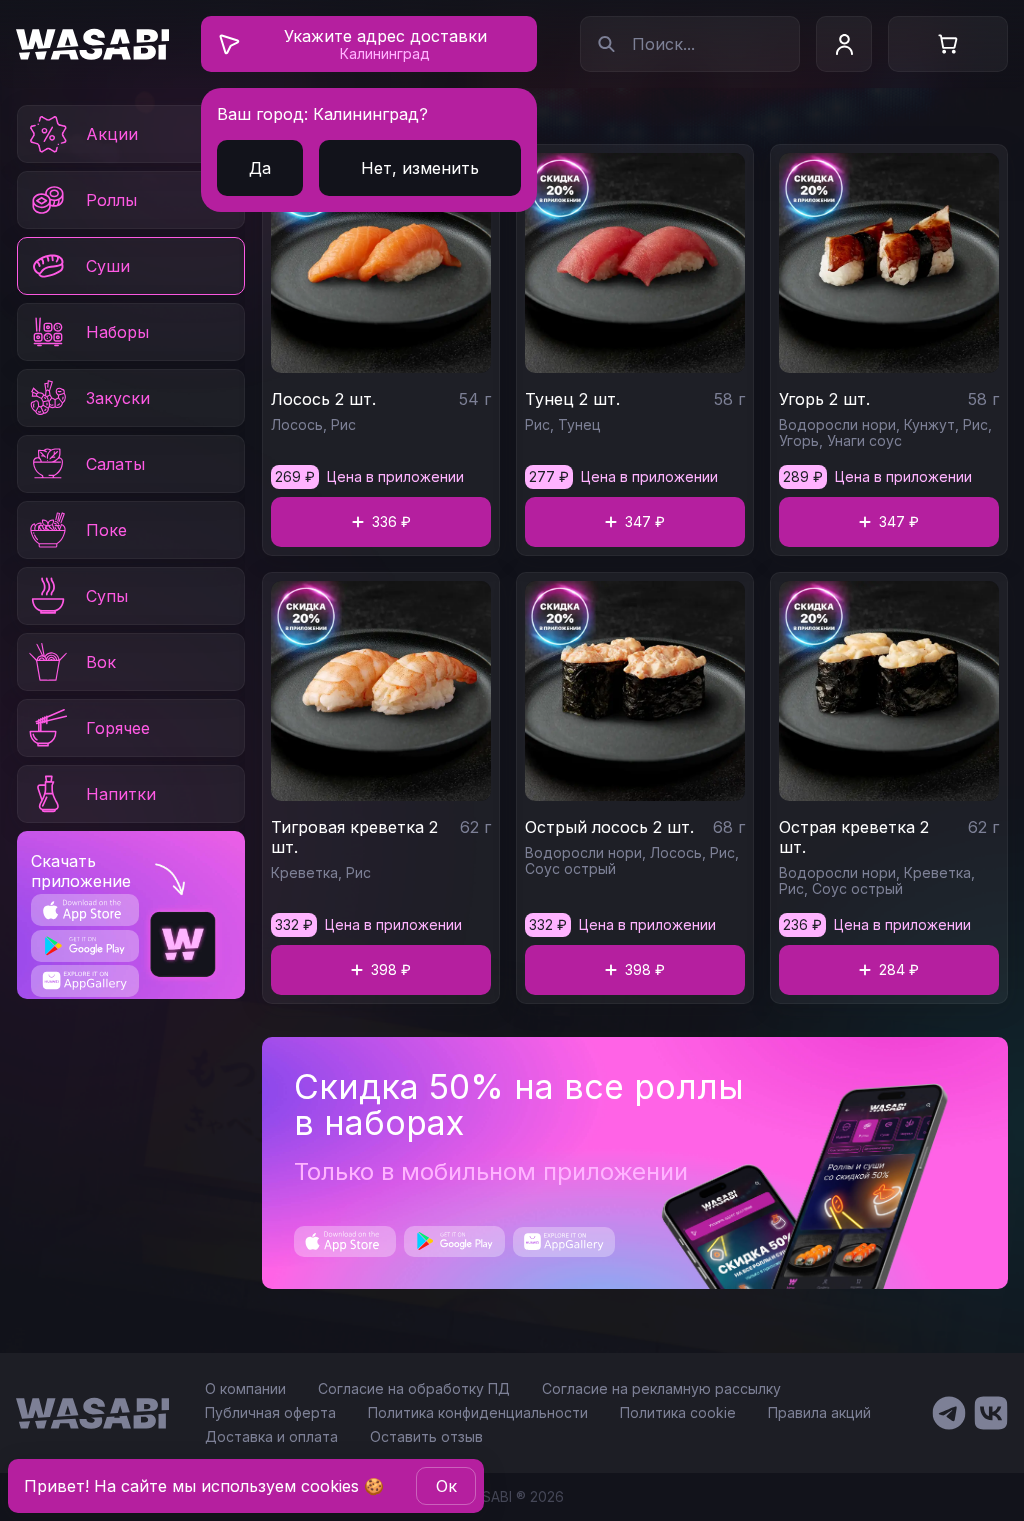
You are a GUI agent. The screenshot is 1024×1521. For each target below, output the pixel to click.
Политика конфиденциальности (478, 1412)
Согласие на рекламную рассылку (661, 1388)
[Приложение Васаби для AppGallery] (84, 980)
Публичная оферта (270, 1412)
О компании (245, 1388)
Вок (101, 662)
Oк (446, 1486)
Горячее (118, 728)
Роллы (111, 200)
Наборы (117, 332)
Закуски (118, 398)
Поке (106, 530)
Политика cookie (678, 1412)
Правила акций (819, 1412)
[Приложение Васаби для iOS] (84, 910)
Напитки (121, 794)
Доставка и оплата (271, 1436)
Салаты (115, 464)
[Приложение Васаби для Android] (84, 946)
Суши (108, 266)
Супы (107, 596)
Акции (112, 134)
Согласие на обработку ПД (414, 1388)
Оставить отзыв (426, 1436)
